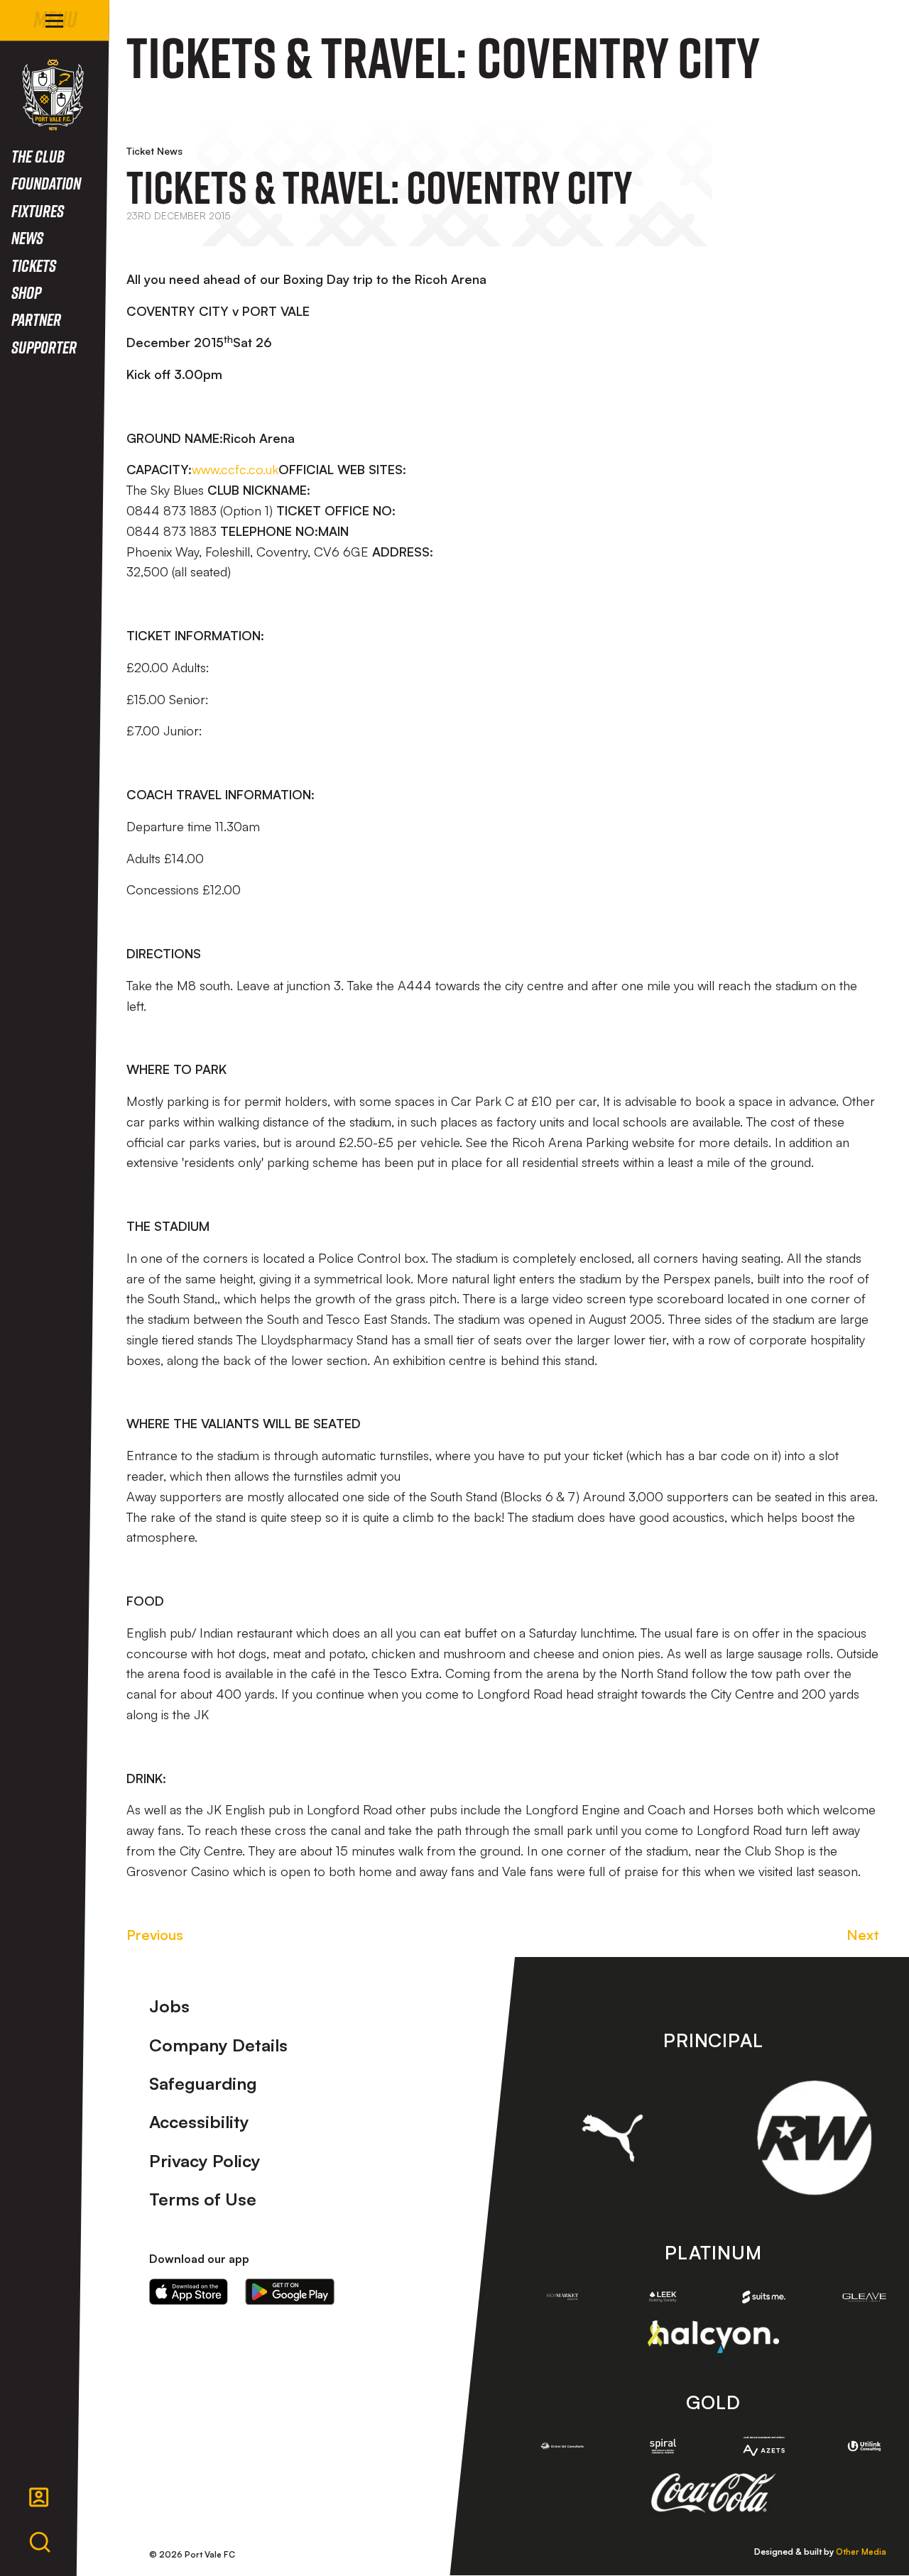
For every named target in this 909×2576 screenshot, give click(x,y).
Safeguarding (203, 2083)
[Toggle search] (40, 2543)
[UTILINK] (864, 2446)
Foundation (46, 183)
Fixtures (38, 210)
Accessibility (199, 2122)
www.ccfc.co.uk (235, 469)
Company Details (218, 2045)
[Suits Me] (764, 2297)
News (27, 237)
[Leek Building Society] (663, 2297)
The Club (38, 156)
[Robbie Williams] (814, 2138)
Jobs (169, 2006)
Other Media (861, 2552)
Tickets (34, 265)
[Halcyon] (713, 2336)
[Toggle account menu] (39, 2497)
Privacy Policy (205, 2161)
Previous (155, 1935)
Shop (26, 292)
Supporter (44, 347)
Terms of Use (203, 2199)
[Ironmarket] (562, 2297)
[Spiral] (663, 2446)
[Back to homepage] (53, 95)
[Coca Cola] (713, 2493)
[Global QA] (562, 2446)
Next (863, 1935)
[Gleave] (864, 2297)
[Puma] (613, 2138)
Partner (36, 319)
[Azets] (764, 2446)
